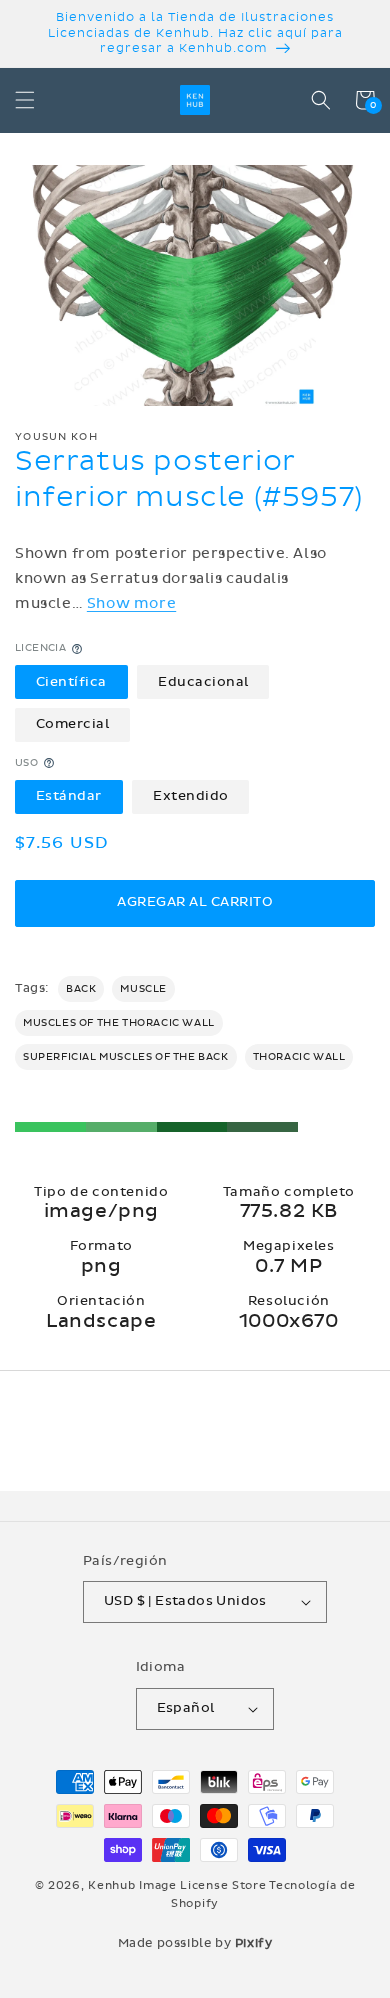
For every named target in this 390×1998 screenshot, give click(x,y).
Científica (71, 682)
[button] (25, 100)
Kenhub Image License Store (177, 1885)
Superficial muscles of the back (126, 1057)
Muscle (143, 989)
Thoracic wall (299, 1057)
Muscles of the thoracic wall (119, 1023)
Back (81, 989)
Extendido (191, 796)
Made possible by (195, 1943)
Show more (131, 603)
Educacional (203, 682)
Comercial (73, 724)
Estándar (69, 796)
